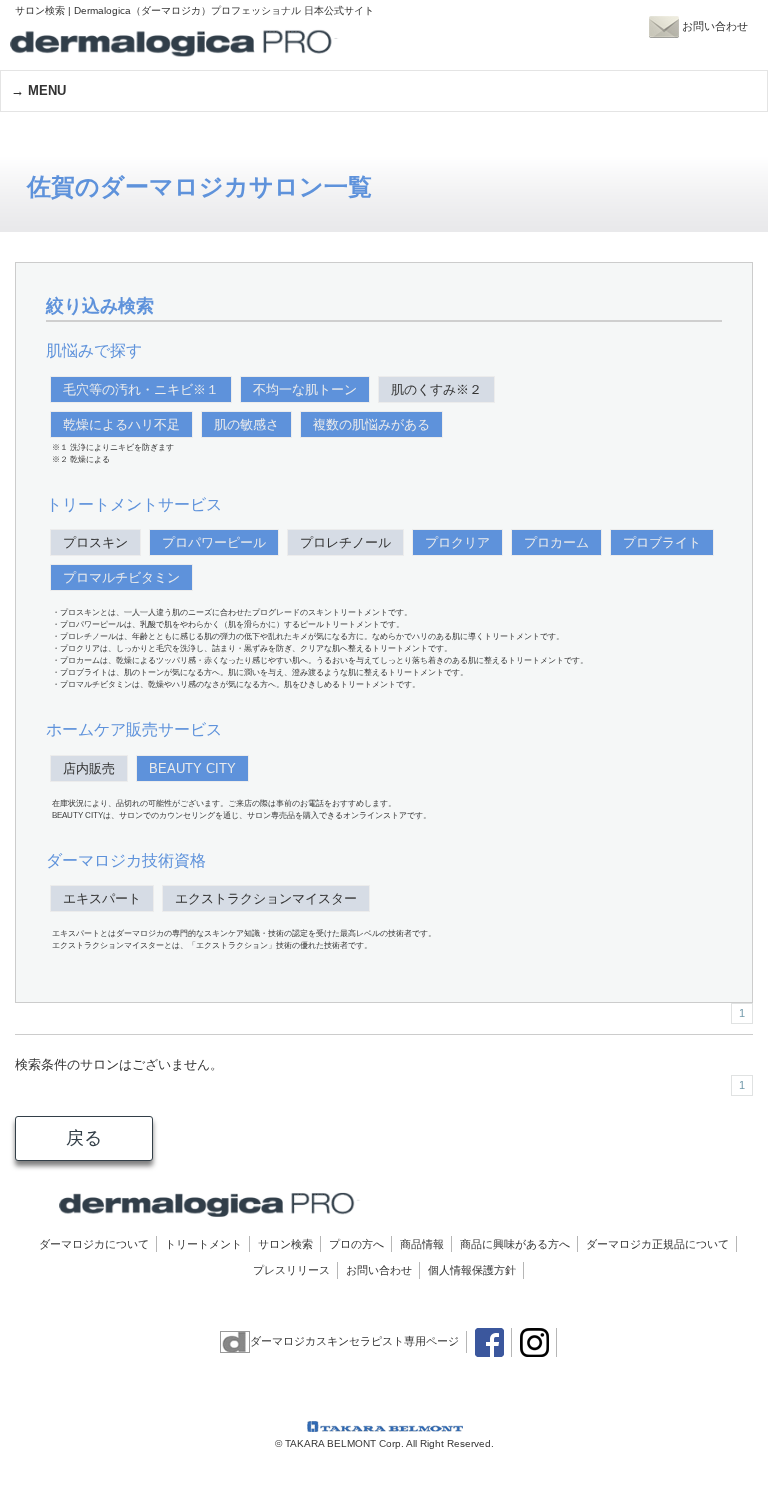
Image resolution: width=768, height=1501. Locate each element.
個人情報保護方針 (472, 1270)
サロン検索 (285, 1244)
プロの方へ (356, 1244)
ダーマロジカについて (94, 1244)
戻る (84, 1138)
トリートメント (203, 1244)
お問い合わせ (379, 1270)
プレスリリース (291, 1270)
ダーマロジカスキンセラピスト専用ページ (354, 1341)
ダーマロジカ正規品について (657, 1244)
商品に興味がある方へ (515, 1244)
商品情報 (422, 1244)
